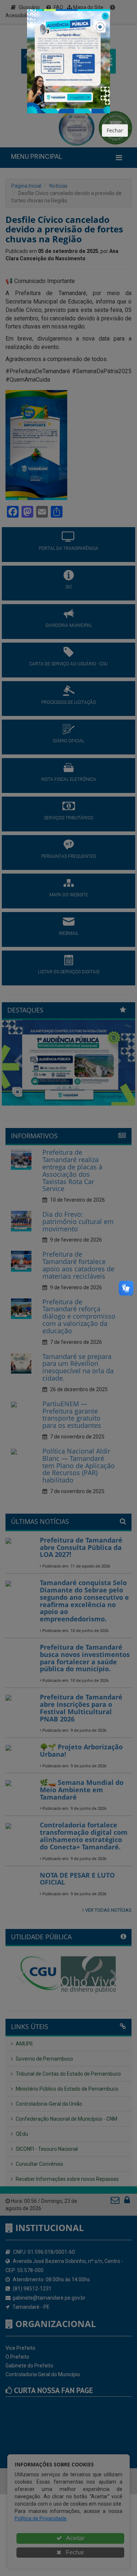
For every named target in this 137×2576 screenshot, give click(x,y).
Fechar (115, 130)
